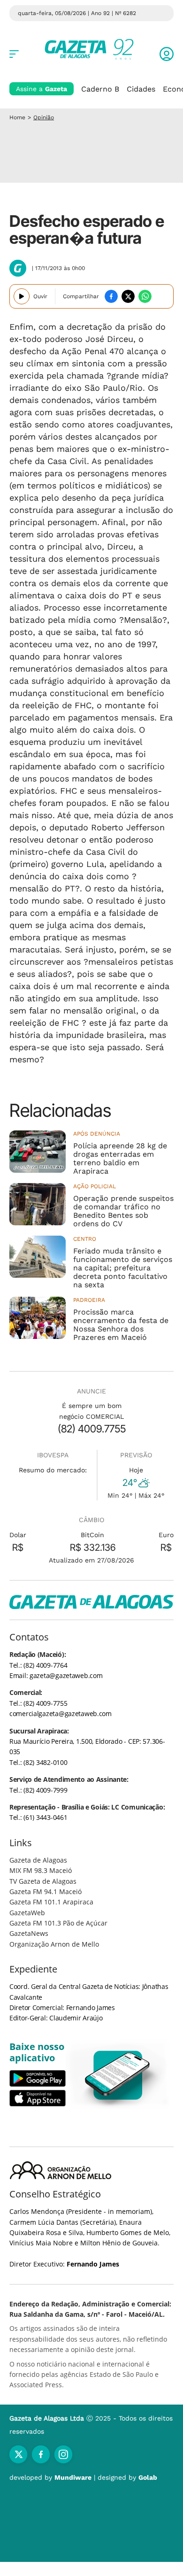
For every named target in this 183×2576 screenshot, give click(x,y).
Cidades (141, 89)
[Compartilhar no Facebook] (111, 296)
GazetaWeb (27, 1913)
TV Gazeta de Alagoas (43, 1881)
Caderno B (100, 89)
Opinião (44, 117)
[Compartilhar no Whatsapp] (145, 296)
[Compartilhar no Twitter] (128, 296)
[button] (167, 54)
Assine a (42, 89)
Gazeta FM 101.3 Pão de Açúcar (58, 1923)
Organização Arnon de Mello (54, 1944)
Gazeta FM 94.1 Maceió (46, 1891)
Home (17, 117)
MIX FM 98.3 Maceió (41, 1870)
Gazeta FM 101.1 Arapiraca (51, 1902)
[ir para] (118, 2075)
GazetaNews (29, 1933)
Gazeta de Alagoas (38, 1860)
